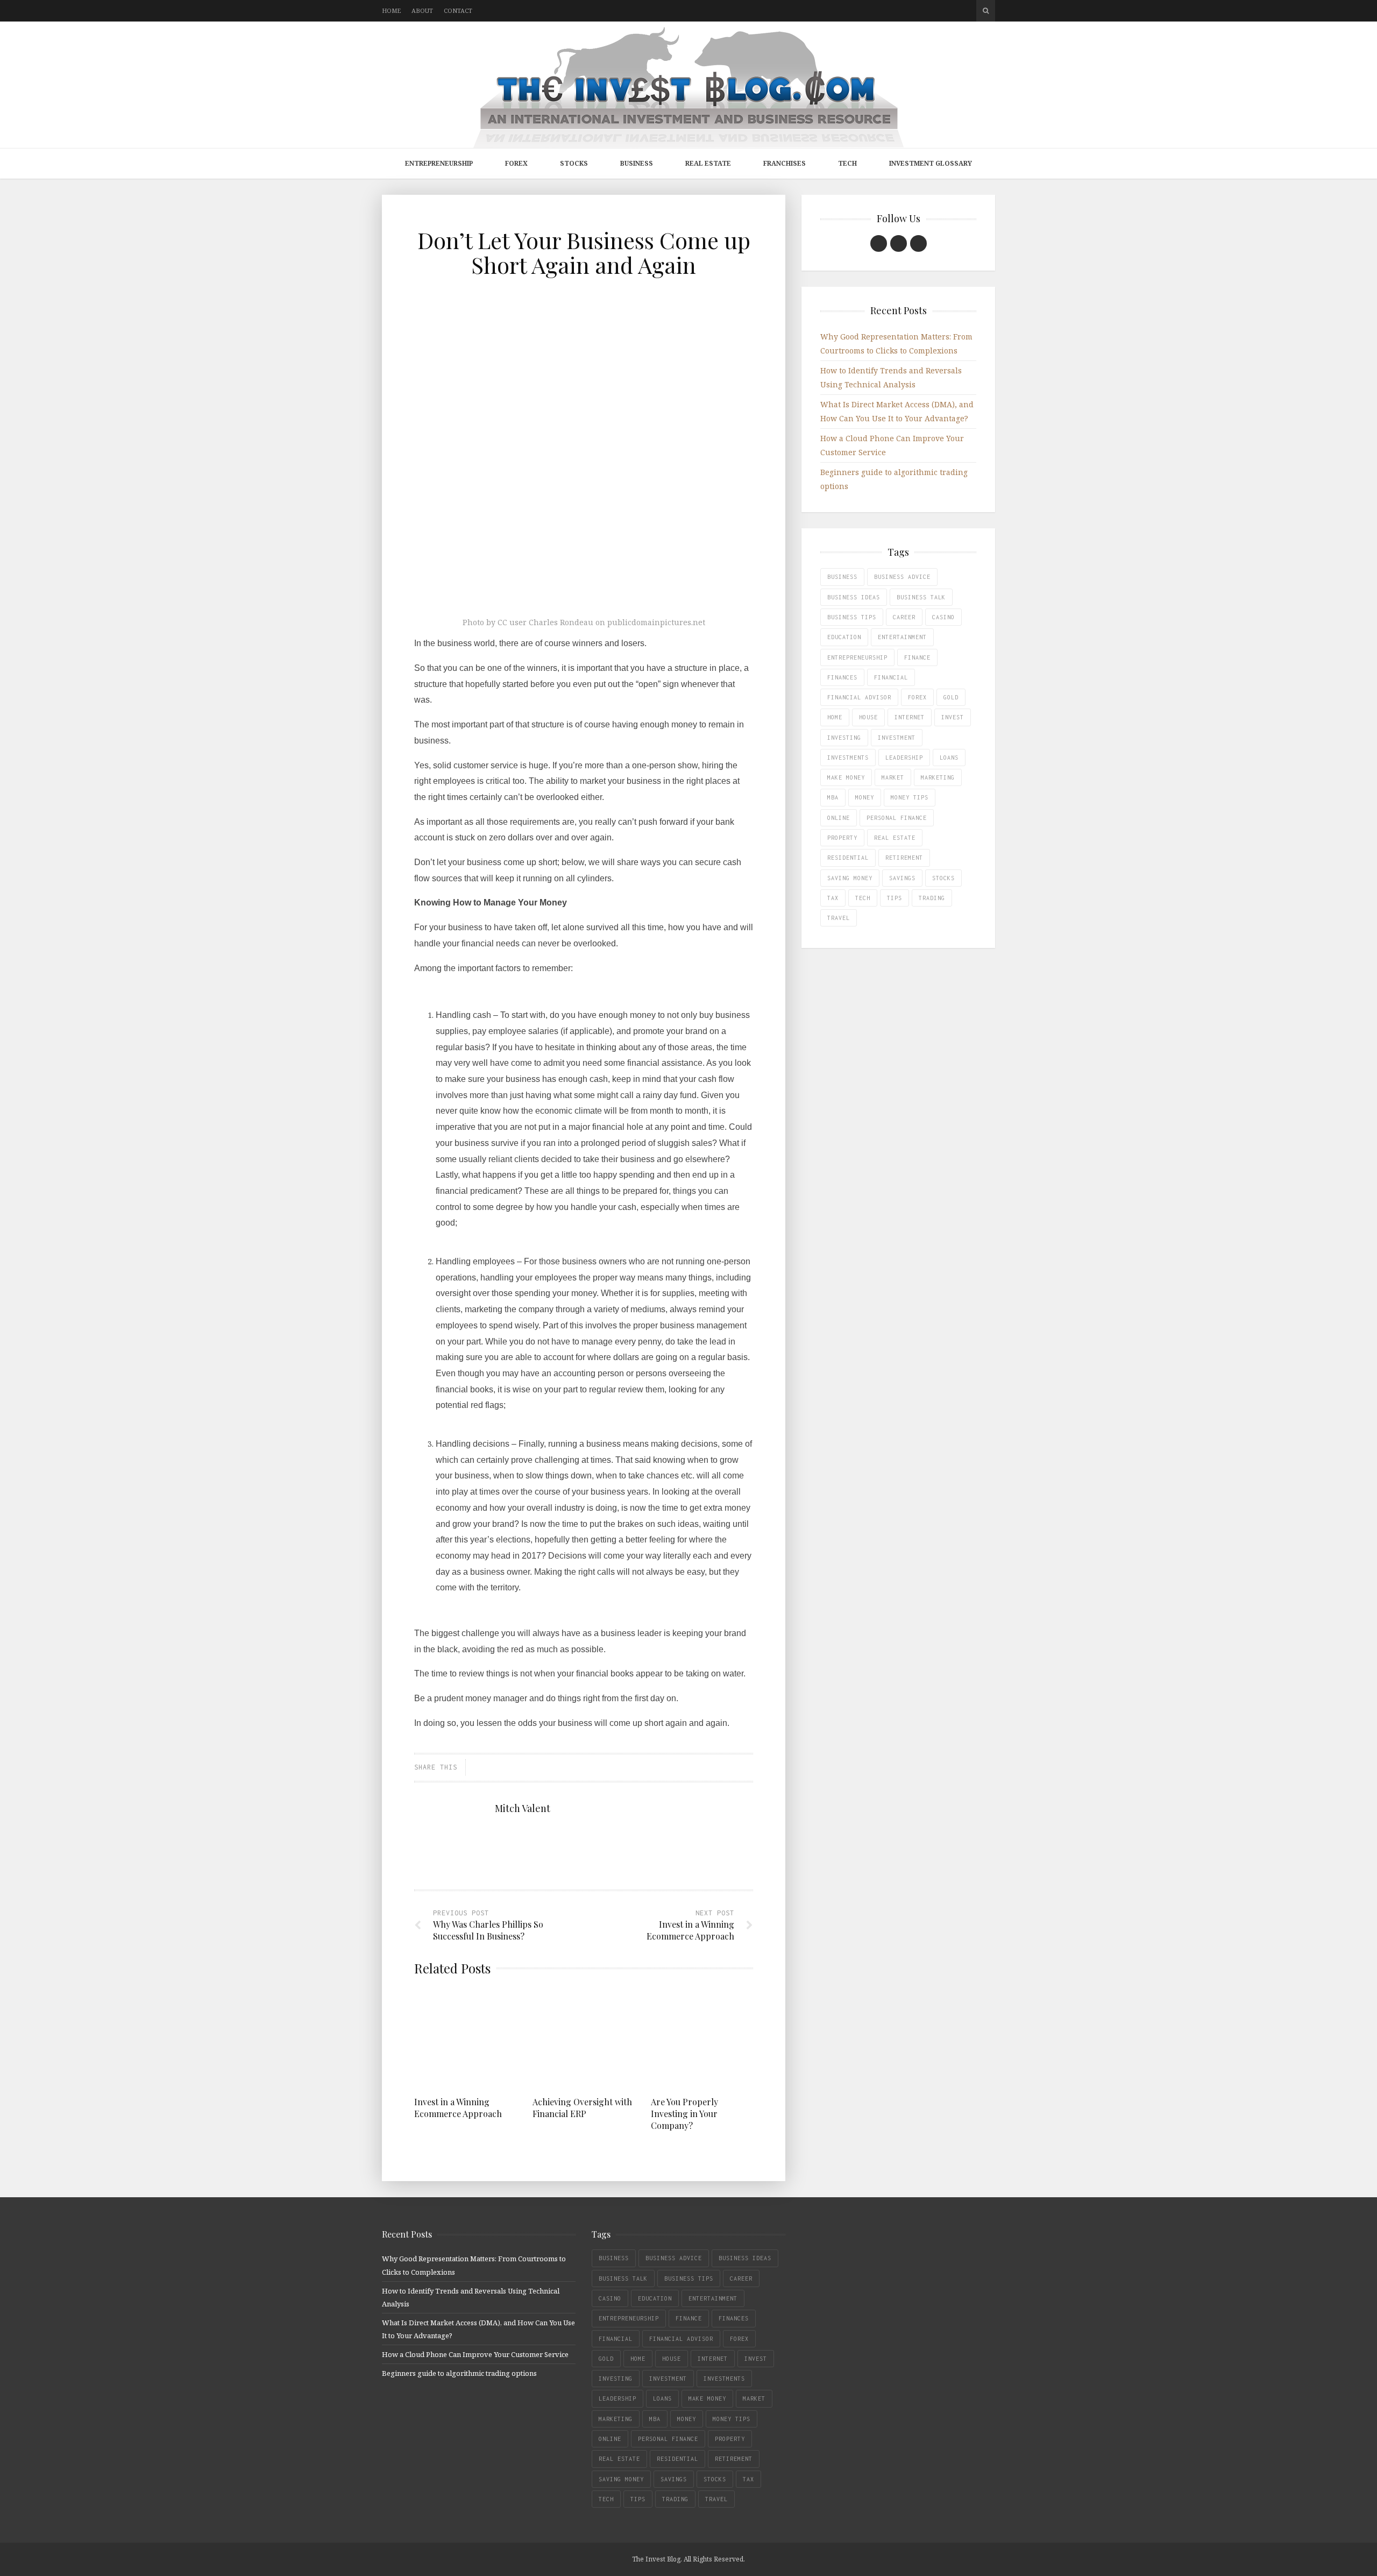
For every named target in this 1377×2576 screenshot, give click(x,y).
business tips (852, 617)
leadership (904, 758)
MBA (833, 797)
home (835, 717)
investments (848, 758)
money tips (910, 797)
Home (391, 10)
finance (917, 657)
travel (839, 918)
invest (953, 717)
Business (637, 163)
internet (910, 717)
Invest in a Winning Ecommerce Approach (458, 2108)
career (904, 617)
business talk (921, 597)
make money (846, 777)
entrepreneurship (857, 657)
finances (842, 677)
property (842, 838)
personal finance (897, 818)
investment (897, 738)
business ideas (854, 597)
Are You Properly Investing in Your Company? (684, 2114)
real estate (895, 838)
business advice (902, 577)
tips (895, 898)
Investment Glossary (931, 163)
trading (932, 898)
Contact (458, 10)
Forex (516, 163)
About (422, 10)
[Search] (986, 11)
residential (848, 858)
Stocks (574, 163)
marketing (938, 777)
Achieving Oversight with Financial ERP (582, 2108)
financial (891, 677)
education (844, 637)
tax (833, 898)
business (842, 577)
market (893, 777)
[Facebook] (879, 243)
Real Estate (708, 163)
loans (949, 758)
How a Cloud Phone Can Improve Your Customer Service (475, 2354)
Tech (847, 163)
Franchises (785, 163)
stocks (943, 878)
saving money (850, 878)
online (839, 818)
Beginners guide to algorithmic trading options (459, 2373)
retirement (904, 858)
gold (951, 697)
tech (863, 898)
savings (902, 878)
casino (943, 617)
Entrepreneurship (439, 163)
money (865, 797)
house (868, 717)
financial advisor (859, 697)
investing (844, 738)
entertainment (902, 637)
